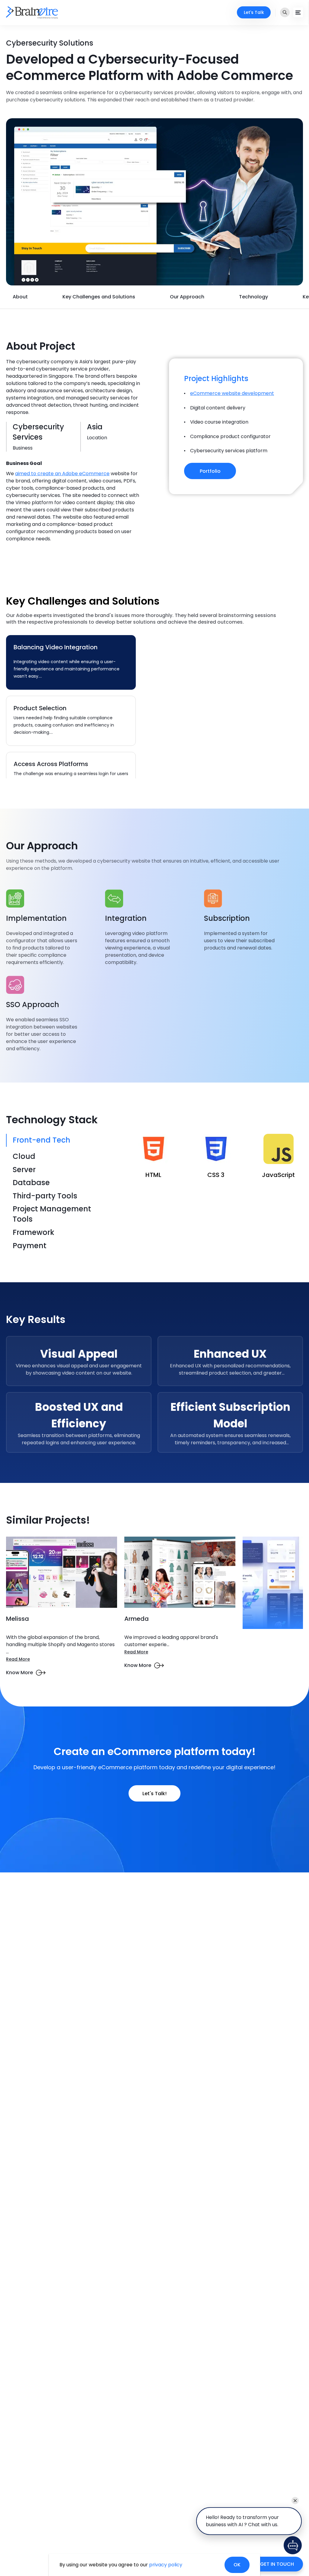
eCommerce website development (232, 393)
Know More (19, 1673)
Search (285, 12)
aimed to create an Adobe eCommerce (62, 474)
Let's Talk (254, 12)
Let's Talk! (154, 1794)
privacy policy (166, 2565)
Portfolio (210, 471)
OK (237, 2565)
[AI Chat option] (293, 2545)
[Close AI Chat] (295, 2501)
